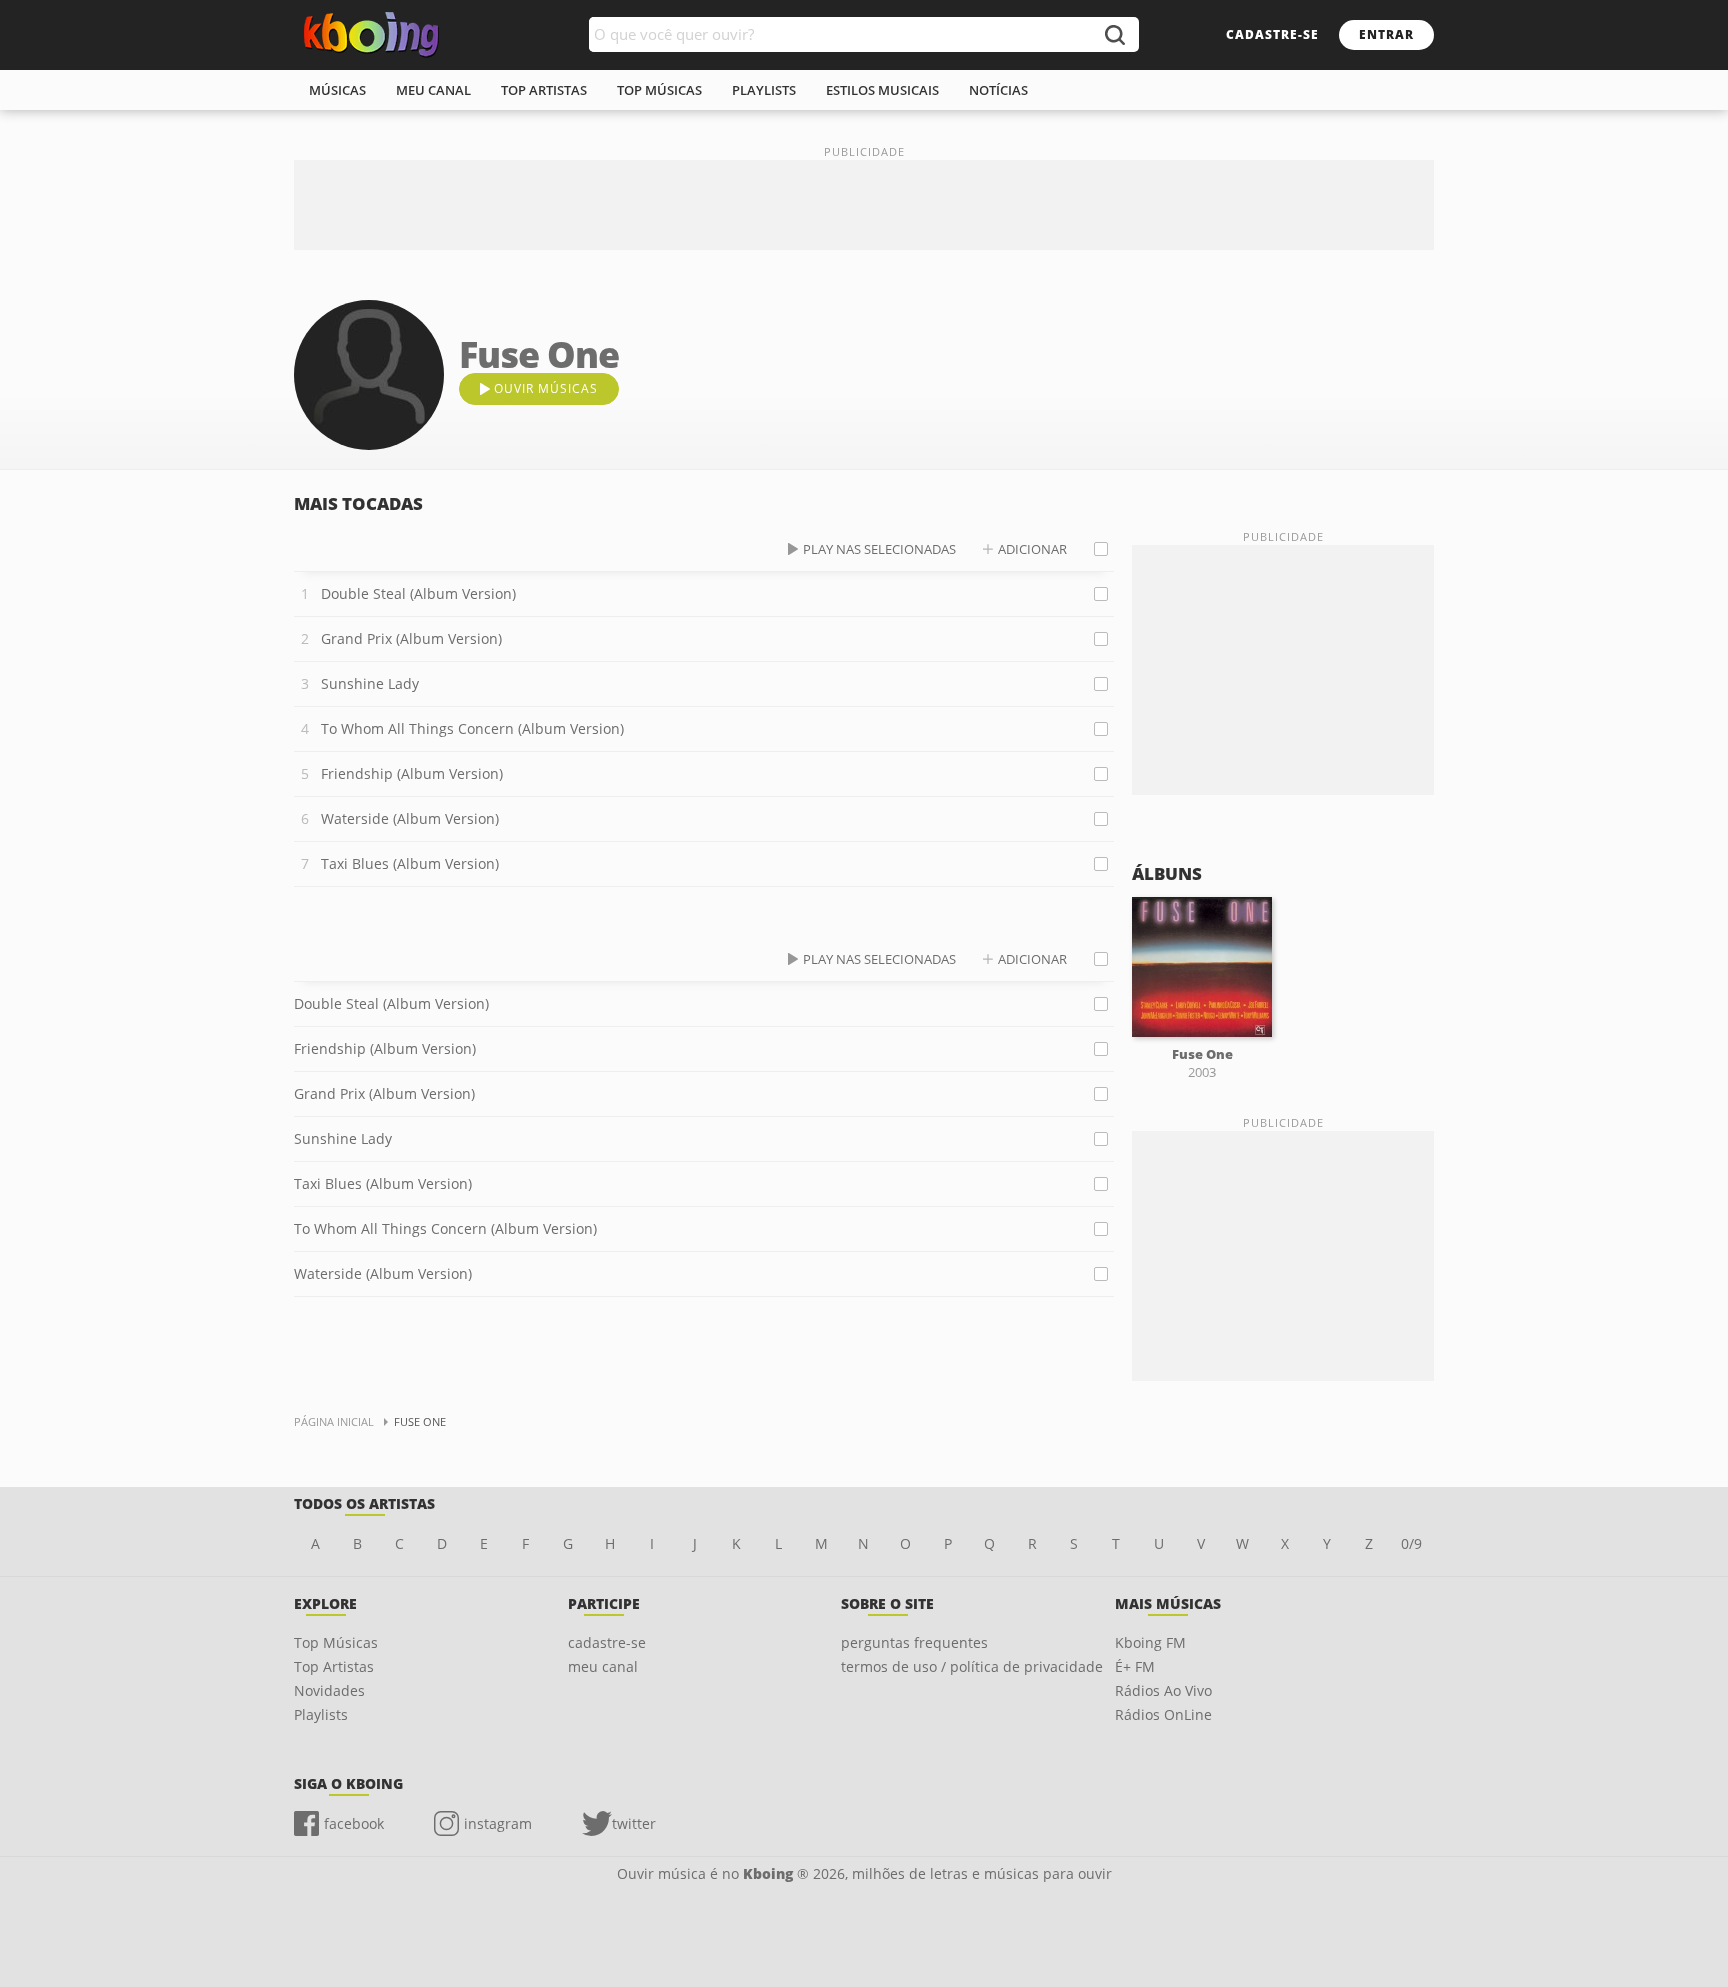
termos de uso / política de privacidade (972, 1666)
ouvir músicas (546, 388)
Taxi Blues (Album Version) (410, 863)
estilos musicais (882, 90)
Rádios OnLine (1163, 1714)
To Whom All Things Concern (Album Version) (472, 728)
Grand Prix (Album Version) (411, 638)
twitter (634, 1823)
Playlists (321, 1714)
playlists (764, 90)
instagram (498, 1823)
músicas (337, 90)
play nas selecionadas (879, 549)
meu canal (433, 90)
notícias (998, 90)
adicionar (1032, 549)
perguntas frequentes (914, 1642)
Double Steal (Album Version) (418, 593)
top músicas (659, 90)
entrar (1386, 34)
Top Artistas (334, 1666)
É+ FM (1135, 1666)
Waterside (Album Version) (410, 818)
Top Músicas (336, 1642)
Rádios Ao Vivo (1163, 1690)
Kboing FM (1150, 1642)
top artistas (544, 90)
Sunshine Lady (370, 683)
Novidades (329, 1690)
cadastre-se (1272, 34)
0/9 (1411, 1543)
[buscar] (1114, 34)
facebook (354, 1823)
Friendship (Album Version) (412, 773)
